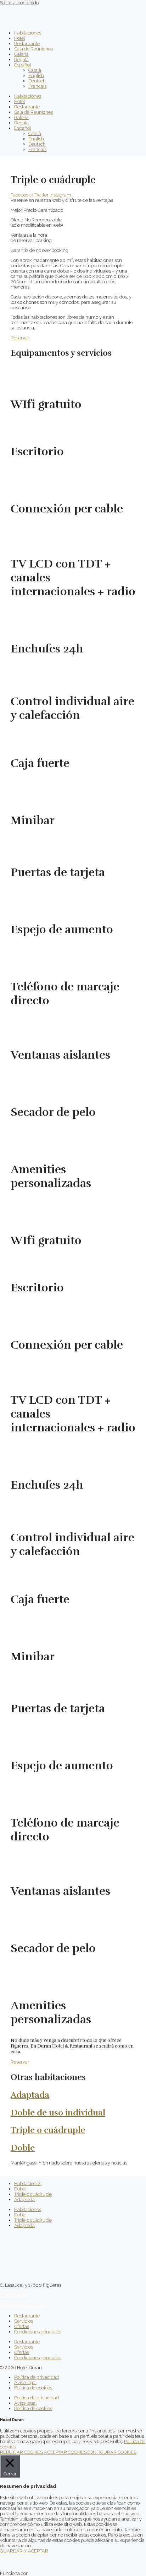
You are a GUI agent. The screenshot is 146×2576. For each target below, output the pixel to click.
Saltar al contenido (19, 3)
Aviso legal (25, 2383)
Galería (21, 54)
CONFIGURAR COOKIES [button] (112, 2452)
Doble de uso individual (58, 2113)
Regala (21, 60)
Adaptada (30, 2095)
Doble (23, 2148)
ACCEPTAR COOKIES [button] (65, 2452)
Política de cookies (33, 2388)
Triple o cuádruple (48, 2130)
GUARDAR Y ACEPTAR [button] (24, 2551)
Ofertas (22, 2326)
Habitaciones (28, 33)
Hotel (19, 38)
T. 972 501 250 (15, 2295)
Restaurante (27, 44)
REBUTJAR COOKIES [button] (21, 2452)
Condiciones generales (38, 2332)
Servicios (24, 2321)
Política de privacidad (36, 2377)
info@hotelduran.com (23, 2306)
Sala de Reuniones (33, 49)
